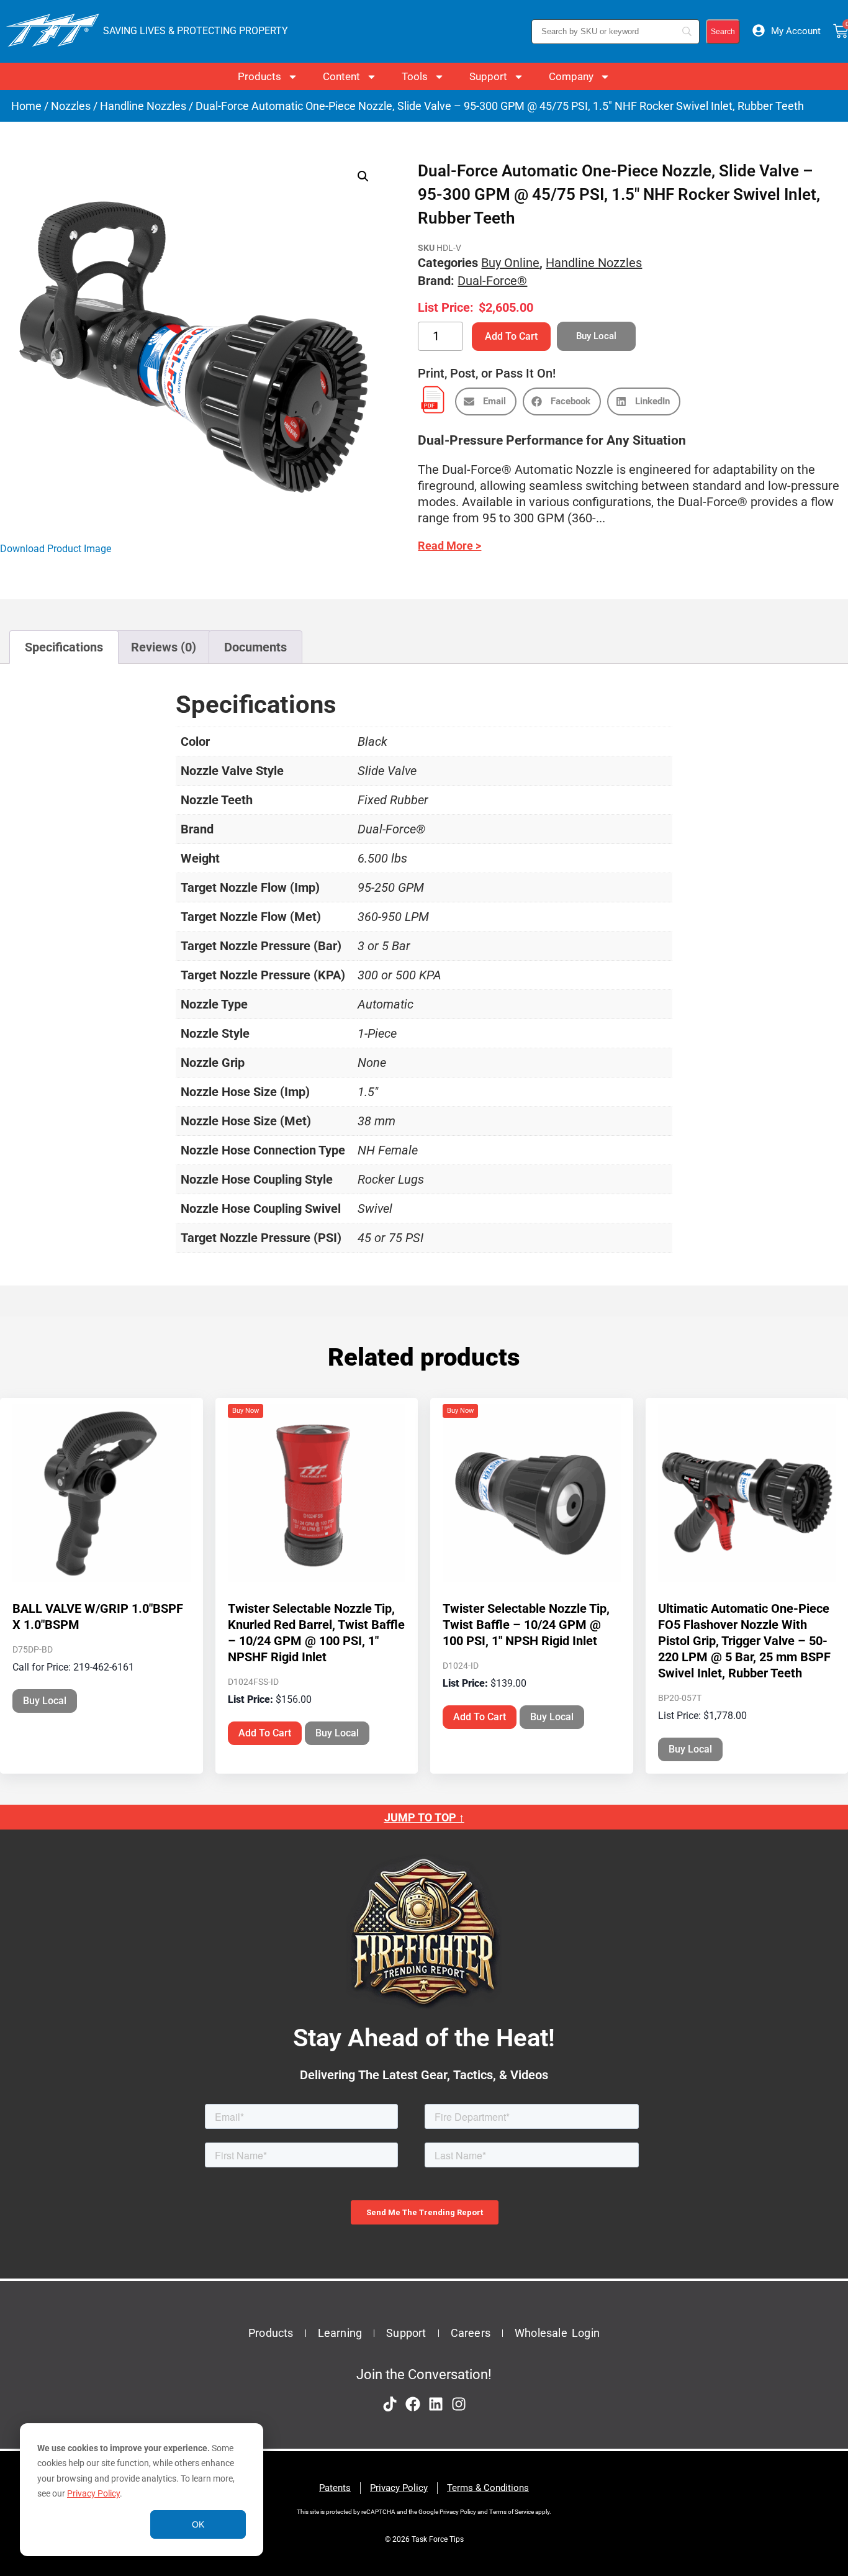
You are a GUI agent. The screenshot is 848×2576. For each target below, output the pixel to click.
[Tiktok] (390, 2404)
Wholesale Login (557, 2333)
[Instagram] (459, 2404)
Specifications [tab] (64, 647)
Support (488, 76)
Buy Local (45, 1701)
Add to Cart (511, 336)
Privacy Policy (93, 2493)
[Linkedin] (436, 2404)
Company (571, 76)
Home (26, 106)
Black (372, 742)
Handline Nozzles (143, 106)
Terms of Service (512, 2512)
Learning (340, 2333)
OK (198, 2524)
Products (259, 76)
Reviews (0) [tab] (164, 647)
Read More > (449, 546)
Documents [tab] (255, 647)
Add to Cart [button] (265, 1733)
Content (341, 76)
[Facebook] (413, 2404)
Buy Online (510, 263)
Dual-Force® (492, 281)
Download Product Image (56, 549)
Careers (471, 2333)
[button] (363, 176)
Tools (415, 76)
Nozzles (71, 106)
